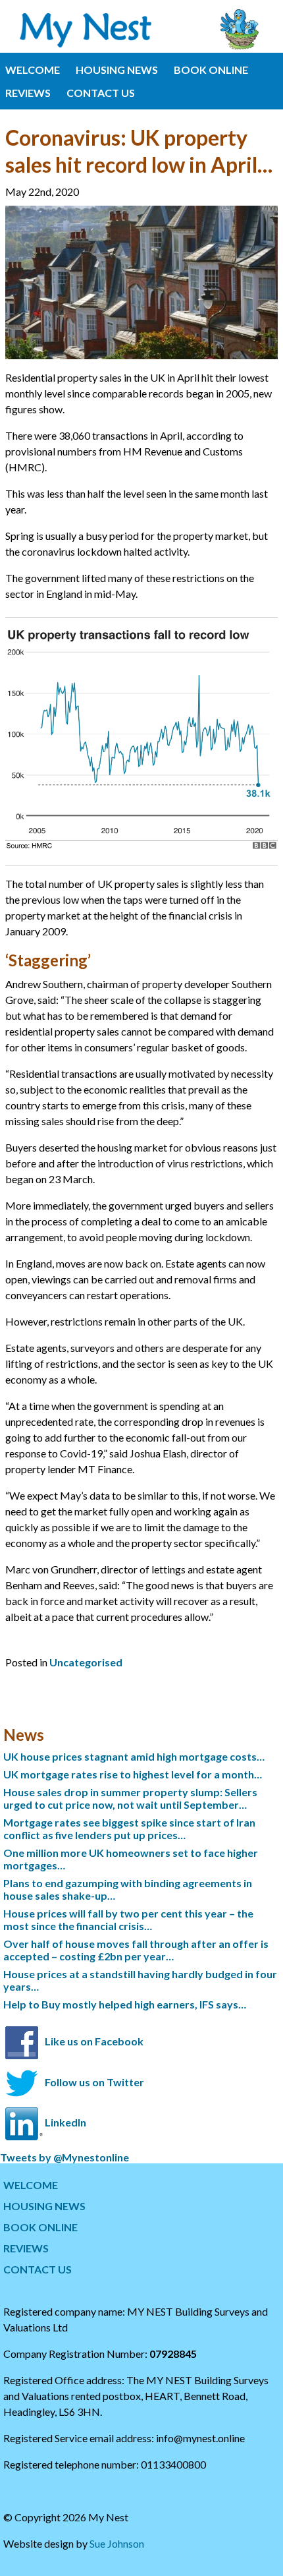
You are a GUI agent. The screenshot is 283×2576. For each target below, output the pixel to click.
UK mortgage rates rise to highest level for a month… (133, 1774)
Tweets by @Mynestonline (64, 2157)
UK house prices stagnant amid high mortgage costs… (134, 1756)
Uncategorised (86, 1662)
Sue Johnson (117, 2543)
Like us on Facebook (94, 2041)
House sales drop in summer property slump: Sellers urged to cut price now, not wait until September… (130, 1798)
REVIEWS (28, 93)
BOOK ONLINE (211, 70)
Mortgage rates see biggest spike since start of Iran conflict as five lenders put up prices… (129, 1829)
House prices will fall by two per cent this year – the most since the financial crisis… (128, 1919)
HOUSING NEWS (117, 70)
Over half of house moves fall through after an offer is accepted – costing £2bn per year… (136, 1950)
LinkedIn (65, 2122)
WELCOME (33, 70)
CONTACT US (101, 93)
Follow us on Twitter (94, 2082)
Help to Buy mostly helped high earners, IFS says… (125, 2004)
